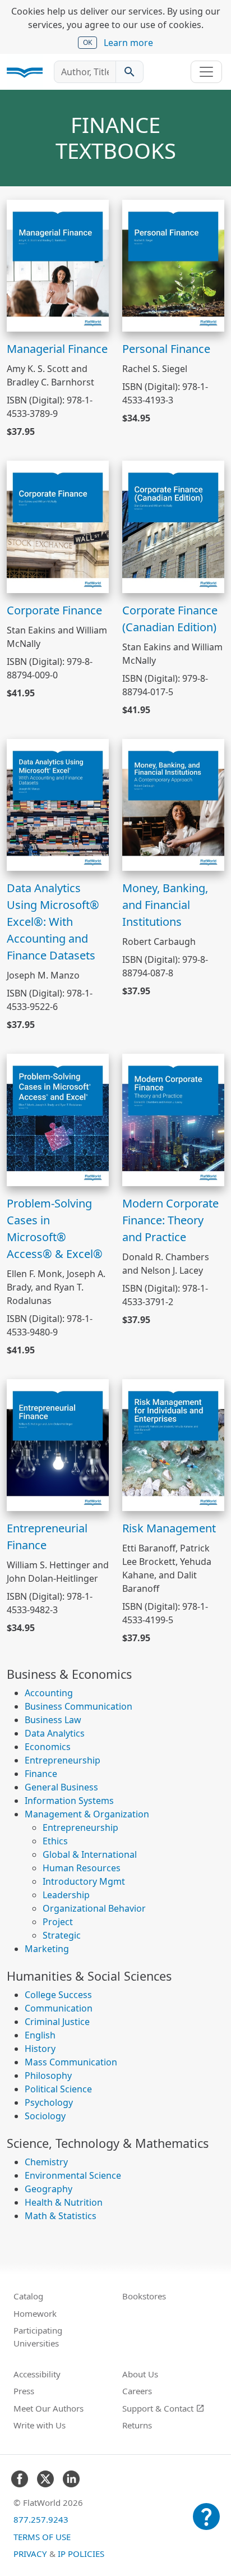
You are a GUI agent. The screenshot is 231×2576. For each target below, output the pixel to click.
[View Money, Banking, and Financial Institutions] (173, 804)
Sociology (45, 2116)
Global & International (90, 1854)
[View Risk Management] (173, 1444)
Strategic (62, 1935)
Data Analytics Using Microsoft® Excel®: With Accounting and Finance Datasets (53, 922)
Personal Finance (166, 349)
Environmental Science (73, 2175)
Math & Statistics (61, 2216)
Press (24, 2391)
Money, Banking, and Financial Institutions (165, 905)
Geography (48, 2189)
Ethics (55, 1841)
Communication (59, 2008)
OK (87, 42)
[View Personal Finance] (173, 265)
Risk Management (169, 1528)
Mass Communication (71, 2062)
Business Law (53, 1720)
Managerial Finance (57, 349)
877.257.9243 (41, 2519)
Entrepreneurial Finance (47, 1537)
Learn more (128, 43)
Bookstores (144, 2296)
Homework (35, 2313)
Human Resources (82, 1868)
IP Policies (81, 2554)
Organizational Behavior (94, 1908)
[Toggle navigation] (206, 72)
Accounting (49, 1693)
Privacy (30, 2554)
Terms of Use (42, 2537)
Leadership (66, 1895)
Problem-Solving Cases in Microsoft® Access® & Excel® (55, 1229)
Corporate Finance (54, 610)
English (40, 2035)
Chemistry (46, 2162)
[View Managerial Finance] (58, 265)
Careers (137, 2391)
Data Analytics (55, 1733)
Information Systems (69, 1801)
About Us (140, 2374)
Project (58, 1922)
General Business (61, 1787)
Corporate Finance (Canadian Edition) (170, 619)
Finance (41, 1774)
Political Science (58, 2089)
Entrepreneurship (63, 1760)
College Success (58, 1995)
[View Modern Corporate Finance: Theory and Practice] (173, 1119)
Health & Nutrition (64, 2202)
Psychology (49, 2102)
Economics (48, 1747)
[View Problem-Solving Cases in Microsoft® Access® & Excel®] (58, 1119)
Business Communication (78, 1706)
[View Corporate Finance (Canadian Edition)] (173, 526)
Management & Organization (87, 1814)
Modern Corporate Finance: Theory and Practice (170, 1220)
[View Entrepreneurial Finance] (58, 1444)
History (40, 2049)
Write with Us (40, 2425)
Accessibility (37, 2374)
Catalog (28, 2296)
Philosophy (48, 2076)
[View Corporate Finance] (58, 526)
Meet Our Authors (48, 2408)
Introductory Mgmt (84, 1881)
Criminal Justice (57, 2022)
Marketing (47, 1949)
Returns (137, 2425)
